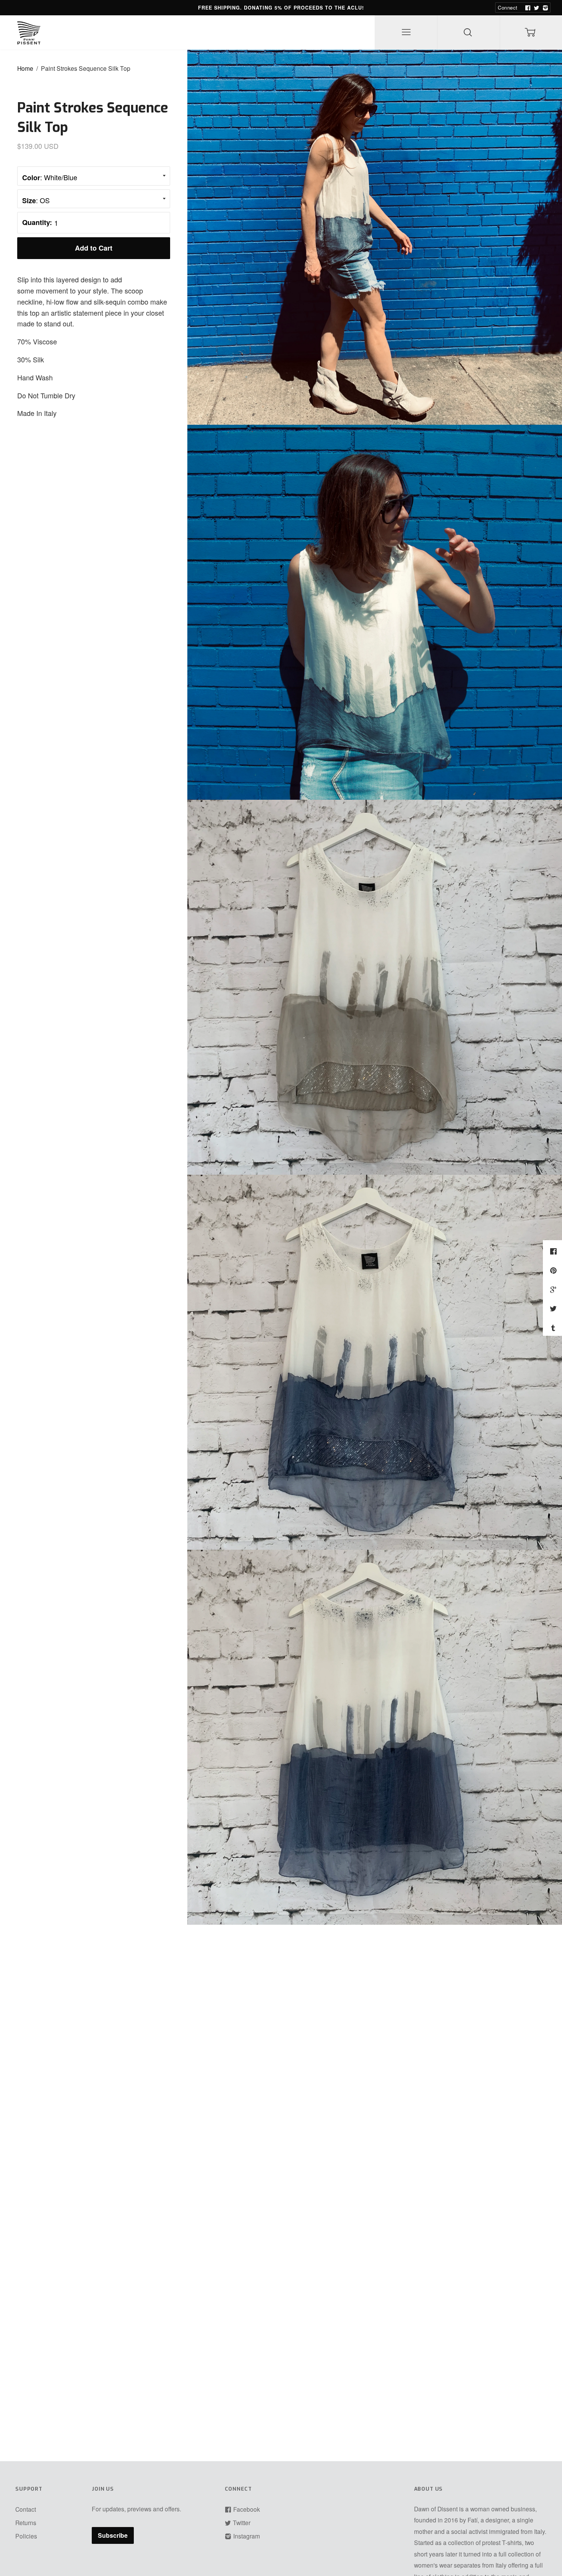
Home (25, 68)
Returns (26, 2522)
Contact (26, 2509)
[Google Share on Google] (554, 1289)
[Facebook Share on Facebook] (554, 1251)
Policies (26, 2536)
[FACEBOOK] (527, 8)
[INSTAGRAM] (544, 8)
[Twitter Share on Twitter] (554, 1308)
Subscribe (113, 2535)
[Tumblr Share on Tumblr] (554, 1327)
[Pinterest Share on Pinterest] (554, 1270)
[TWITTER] (536, 8)
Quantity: (37, 222)
